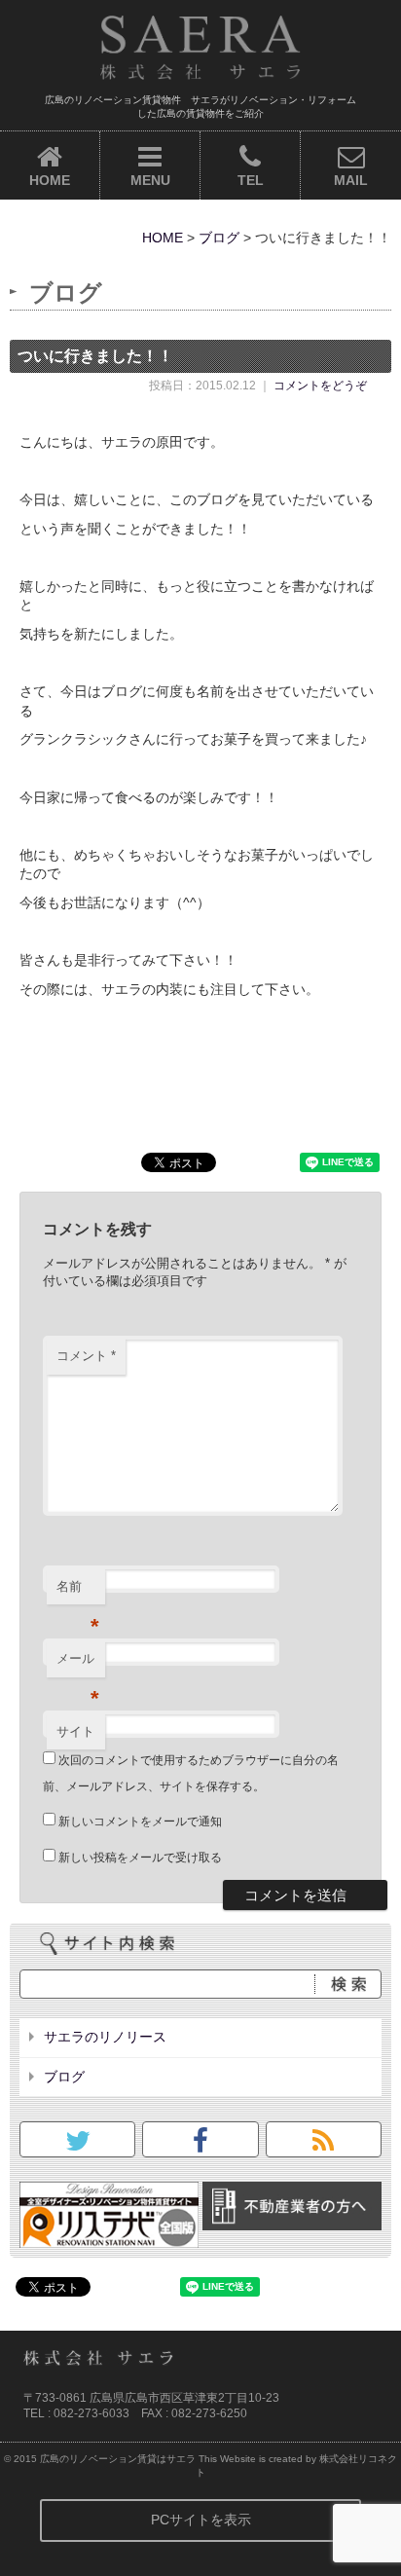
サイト (75, 1731)
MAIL (351, 180)
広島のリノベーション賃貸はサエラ (118, 2459)
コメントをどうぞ (320, 386)
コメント (86, 1356)
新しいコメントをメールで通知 (140, 1822)
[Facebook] (200, 2146)
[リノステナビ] (109, 2237)
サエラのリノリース (105, 2037)
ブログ (219, 238)
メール (78, 1664)
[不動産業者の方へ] (292, 2221)
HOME (50, 180)
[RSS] (323, 2146)
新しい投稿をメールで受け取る (140, 1858)
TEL (251, 180)
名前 (78, 1592)
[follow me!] (78, 2146)
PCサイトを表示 (201, 2520)
